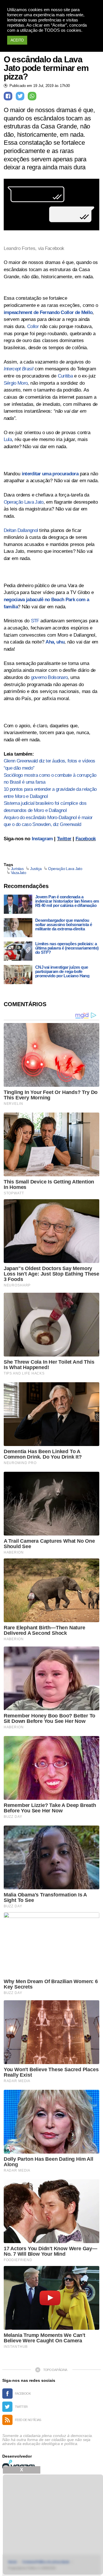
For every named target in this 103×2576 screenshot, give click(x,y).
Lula (8, 439)
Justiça (36, 869)
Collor (33, 326)
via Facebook (50, 248)
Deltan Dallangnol (21, 530)
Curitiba (65, 376)
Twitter (64, 839)
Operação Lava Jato (24, 502)
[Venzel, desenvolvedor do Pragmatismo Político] (19, 2465)
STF (35, 621)
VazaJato (19, 873)
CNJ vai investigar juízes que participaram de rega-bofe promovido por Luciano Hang (62, 971)
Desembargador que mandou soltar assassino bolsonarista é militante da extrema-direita (64, 924)
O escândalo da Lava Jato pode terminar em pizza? (46, 68)
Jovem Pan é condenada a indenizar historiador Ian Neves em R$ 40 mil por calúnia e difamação (67, 901)
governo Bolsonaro (49, 677)
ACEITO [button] (17, 40)
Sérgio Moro (16, 383)
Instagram (42, 839)
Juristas (17, 869)
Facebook (86, 839)
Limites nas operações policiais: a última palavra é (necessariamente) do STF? (67, 948)
